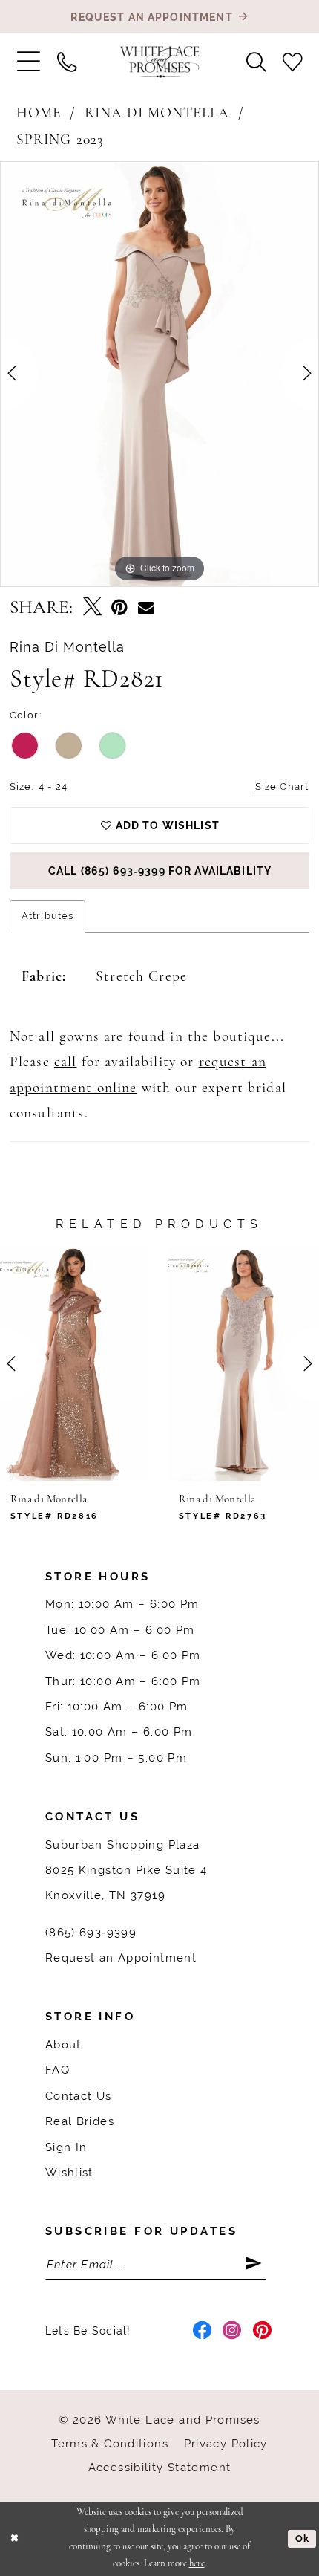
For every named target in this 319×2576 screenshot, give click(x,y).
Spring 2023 (60, 140)
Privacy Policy (226, 2443)
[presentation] (75, 1364)
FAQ (57, 2070)
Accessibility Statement (160, 2467)
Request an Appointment (121, 1957)
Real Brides (80, 2121)
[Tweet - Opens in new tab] (92, 608)
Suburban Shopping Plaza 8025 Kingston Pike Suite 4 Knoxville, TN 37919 (126, 1870)
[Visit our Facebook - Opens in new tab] (203, 2331)
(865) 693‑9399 (91, 1932)
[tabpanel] (159, 374)
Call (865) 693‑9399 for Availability (160, 871)
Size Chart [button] (282, 786)
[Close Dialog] (14, 2539)
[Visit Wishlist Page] (293, 62)
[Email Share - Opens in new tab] (146, 608)
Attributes (47, 916)
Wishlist (69, 2172)
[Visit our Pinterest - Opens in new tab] (263, 2331)
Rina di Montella (157, 114)
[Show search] (256, 62)
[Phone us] (66, 62)
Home (39, 114)
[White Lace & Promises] (160, 62)
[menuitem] (28, 62)
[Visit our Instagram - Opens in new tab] (232, 2331)
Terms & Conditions (110, 2443)
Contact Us (79, 2096)
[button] (28, 62)
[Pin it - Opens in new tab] (119, 608)
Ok (302, 2538)
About (63, 2044)
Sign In (66, 2147)
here (197, 2564)
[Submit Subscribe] (256, 2264)
